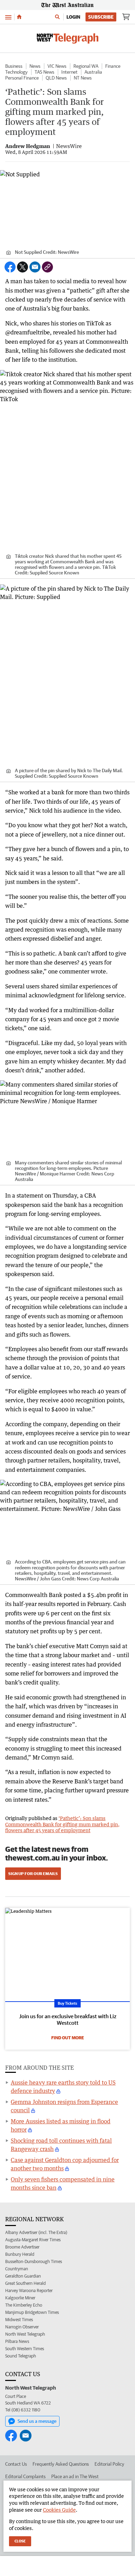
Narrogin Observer (22, 2327)
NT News (83, 78)
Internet (69, 72)
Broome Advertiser (22, 2247)
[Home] (19, 17)
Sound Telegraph (21, 2356)
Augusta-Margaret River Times (33, 2240)
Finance (113, 66)
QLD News (56, 78)
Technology (16, 72)
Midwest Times (19, 2320)
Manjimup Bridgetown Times (32, 2312)
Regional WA (86, 66)
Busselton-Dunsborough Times (34, 2261)
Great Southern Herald (25, 2283)
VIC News (57, 66)
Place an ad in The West (75, 2476)
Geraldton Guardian (23, 2276)
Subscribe (101, 17)
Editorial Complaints (25, 2476)
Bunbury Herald (20, 2254)
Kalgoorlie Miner (20, 2298)
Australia (93, 72)
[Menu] (8, 17)
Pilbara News (17, 2341)
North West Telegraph (25, 2334)
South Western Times (25, 2349)
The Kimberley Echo (24, 2305)
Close (20, 2541)
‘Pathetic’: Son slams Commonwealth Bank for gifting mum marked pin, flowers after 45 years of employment (62, 1824)
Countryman (17, 2269)
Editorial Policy (109, 2464)
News (35, 66)
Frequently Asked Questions (61, 2464)
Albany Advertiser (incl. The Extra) (36, 2232)
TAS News (44, 72)
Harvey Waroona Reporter (29, 2291)
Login (73, 17)
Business (14, 66)
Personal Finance (22, 78)
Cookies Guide (59, 2510)
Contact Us (16, 2464)
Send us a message (37, 2421)
